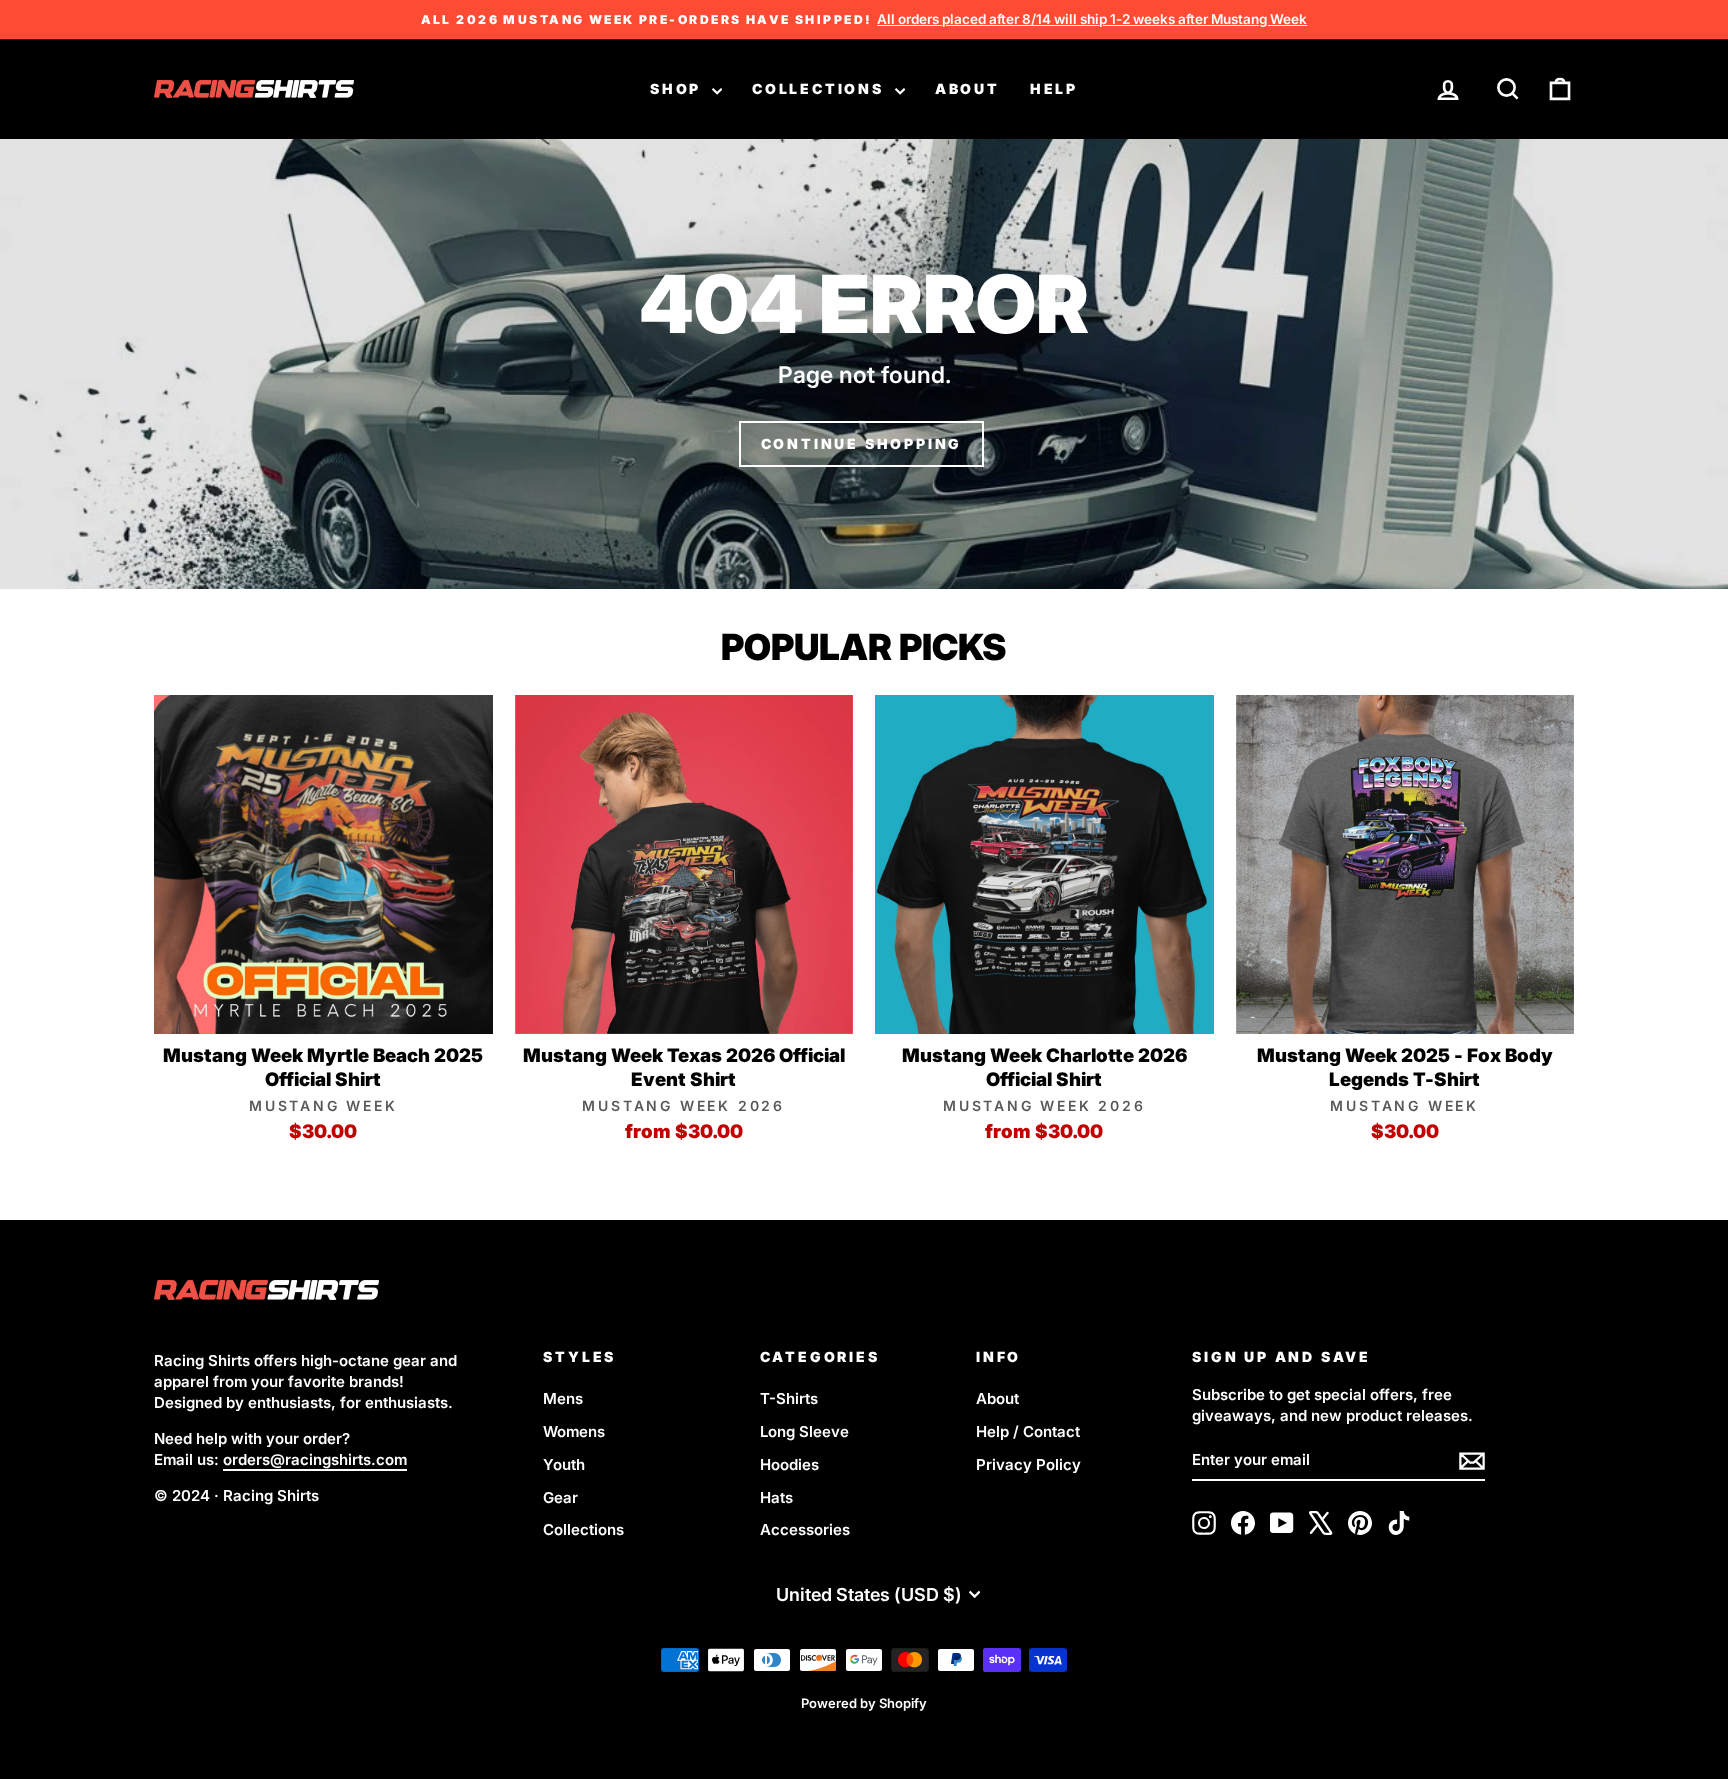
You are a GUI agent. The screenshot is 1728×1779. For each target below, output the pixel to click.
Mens (563, 1398)
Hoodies (789, 1464)
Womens (574, 1431)
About (967, 88)
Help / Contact (1028, 1431)
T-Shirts (789, 1398)
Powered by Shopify (864, 1703)
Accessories (805, 1529)
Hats (776, 1497)
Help (1054, 88)
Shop (678, 88)
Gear (560, 1497)
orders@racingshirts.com (315, 1459)
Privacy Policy (1028, 1464)
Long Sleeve (804, 1431)
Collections (821, 88)
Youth (564, 1464)
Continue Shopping (862, 443)
